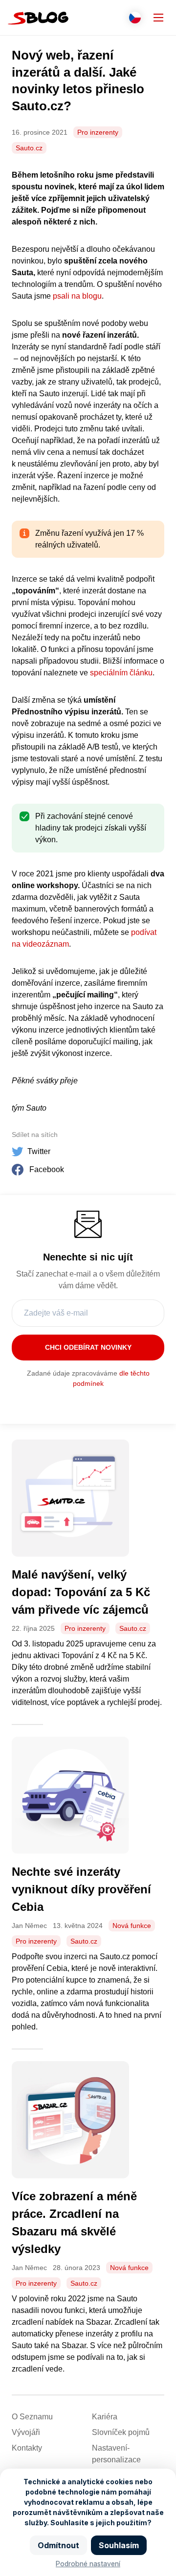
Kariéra (105, 2417)
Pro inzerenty (98, 132)
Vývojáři (26, 2432)
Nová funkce (132, 1926)
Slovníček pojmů (121, 2432)
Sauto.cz (29, 148)
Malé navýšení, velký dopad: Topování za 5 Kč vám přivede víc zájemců (82, 1592)
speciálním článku (121, 673)
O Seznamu (32, 2417)
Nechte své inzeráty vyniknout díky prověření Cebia (81, 1889)
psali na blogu (77, 296)
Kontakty (27, 2448)
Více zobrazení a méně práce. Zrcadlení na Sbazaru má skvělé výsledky (74, 2222)
